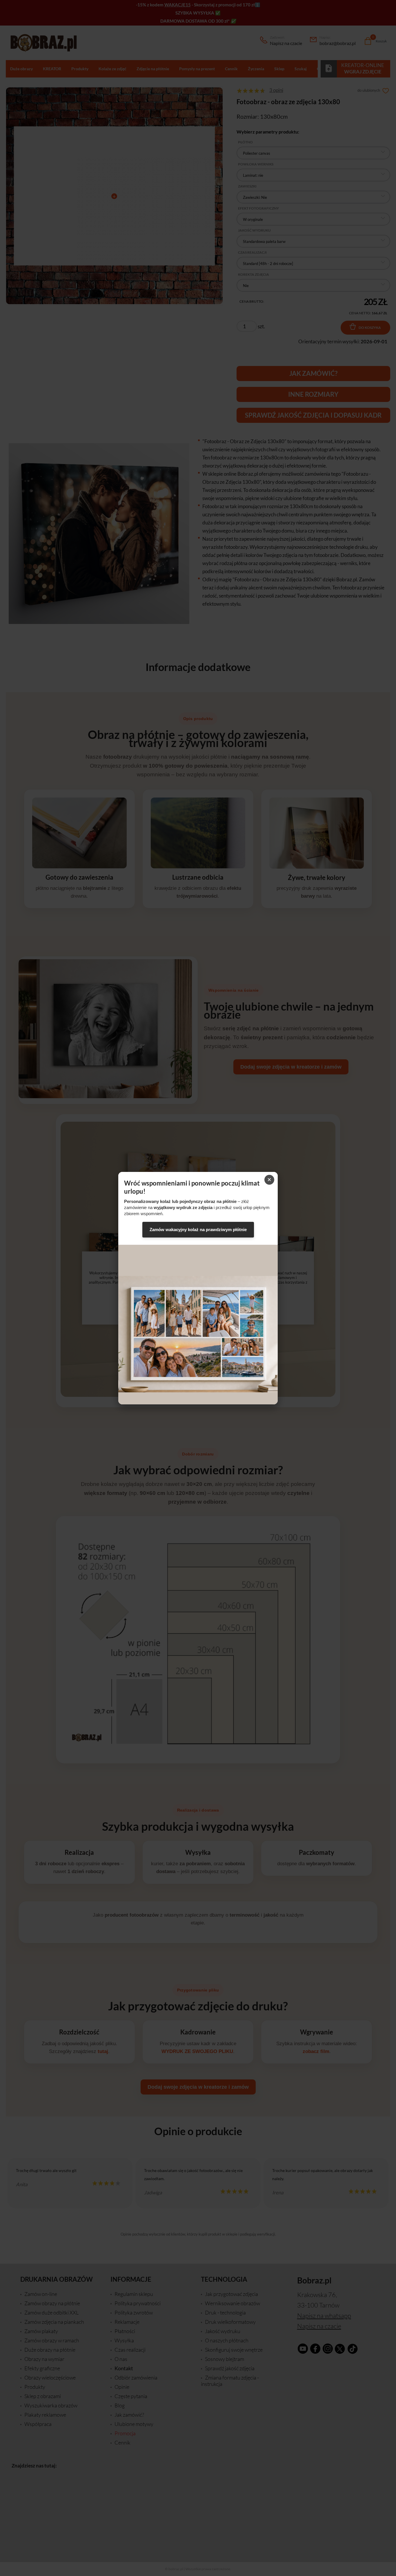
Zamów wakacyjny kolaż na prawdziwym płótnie (198, 1230)
